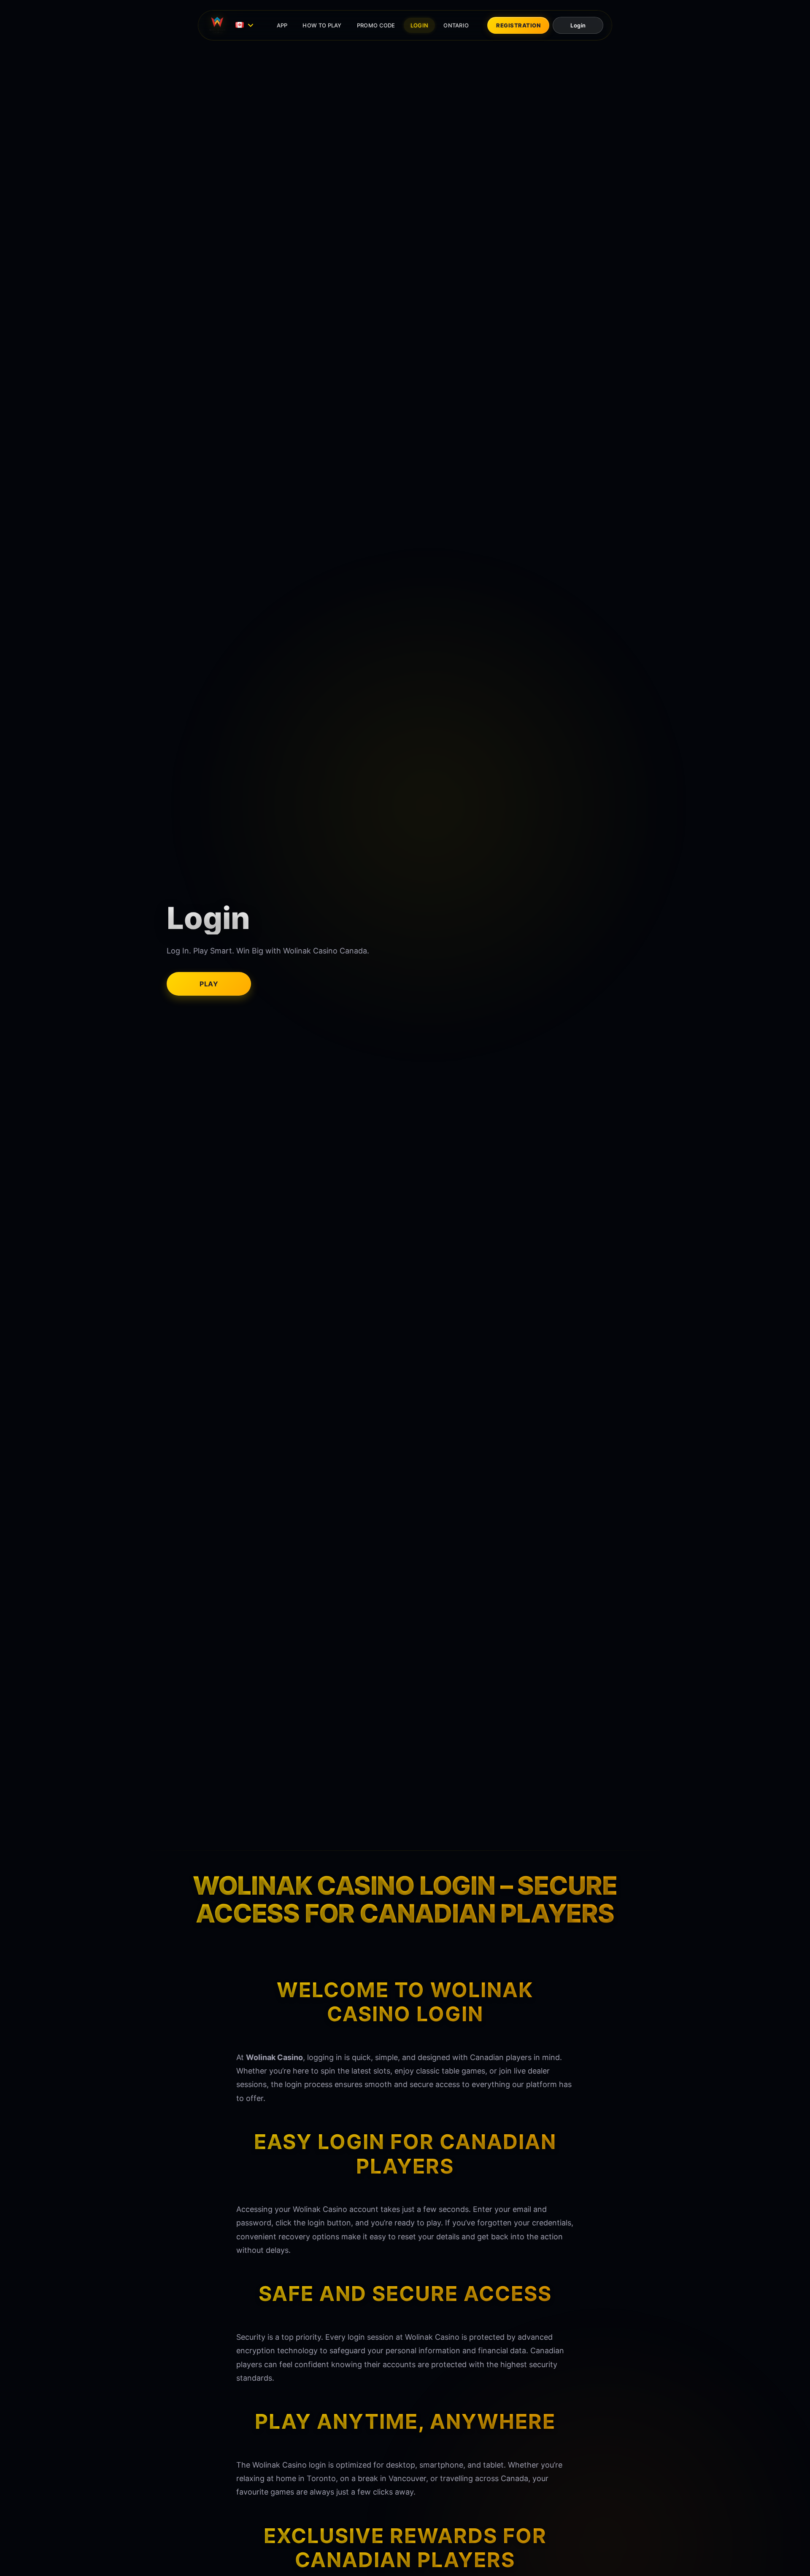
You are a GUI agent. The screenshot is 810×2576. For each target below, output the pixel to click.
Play (209, 984)
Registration (518, 25)
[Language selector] (246, 25)
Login (578, 25)
